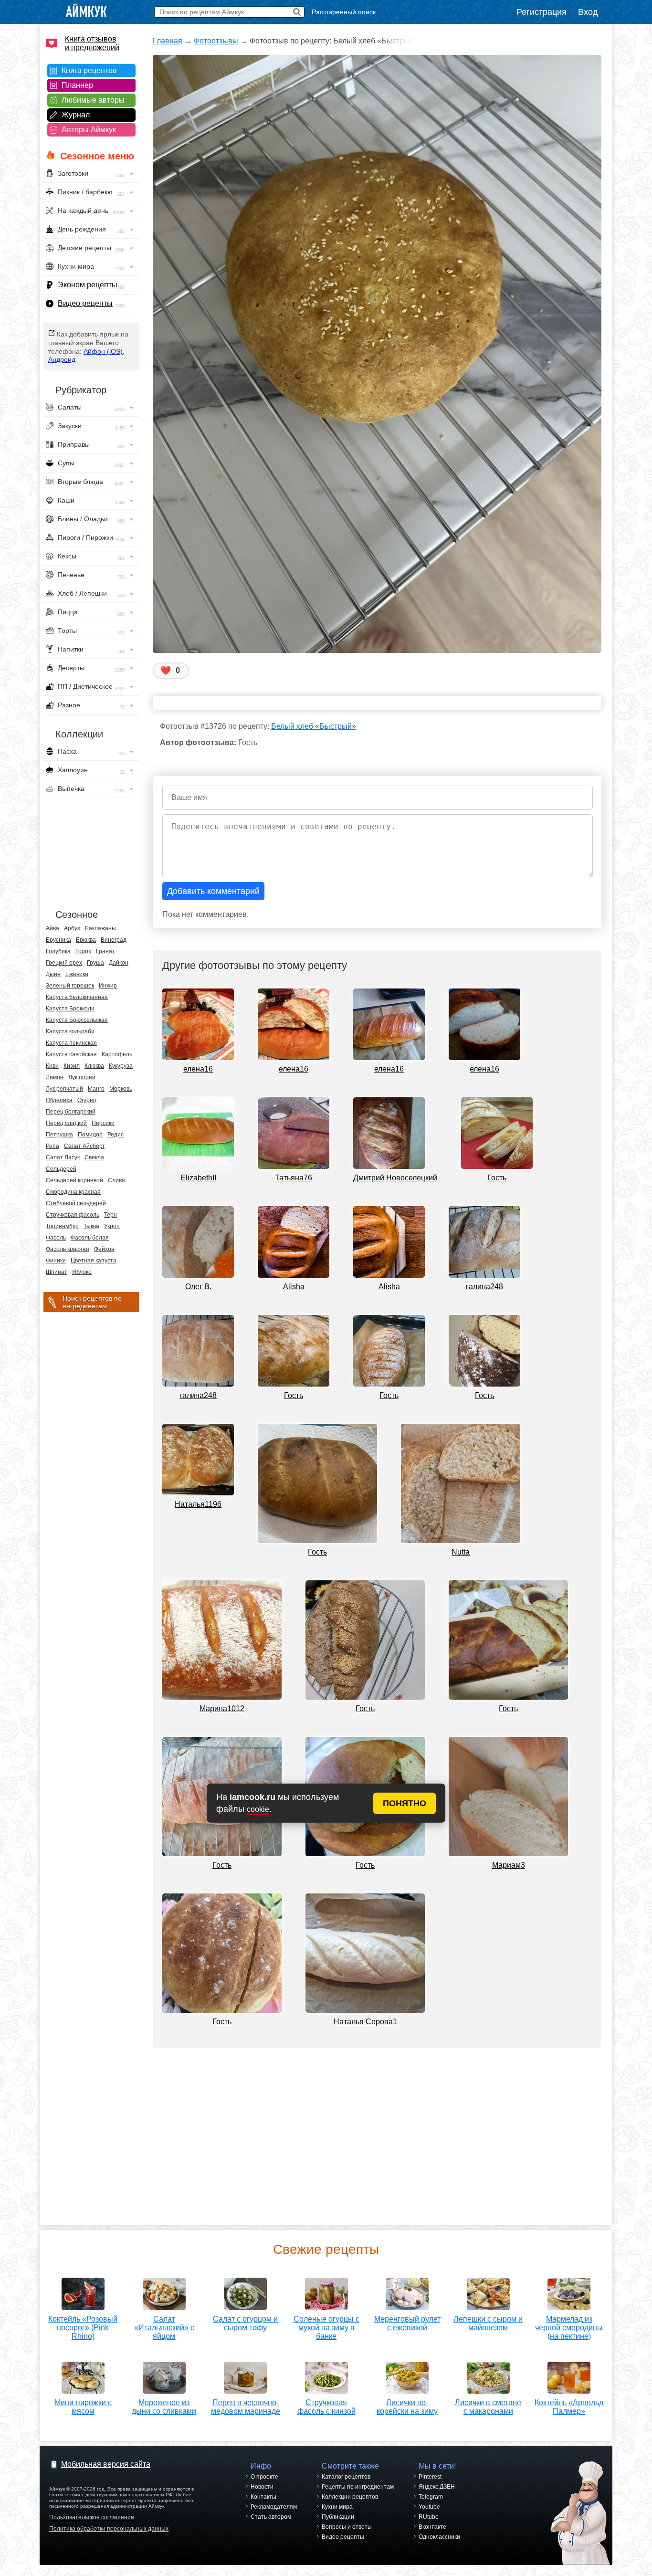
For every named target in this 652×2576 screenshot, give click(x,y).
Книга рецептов (89, 70)
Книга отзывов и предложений (92, 43)
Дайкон (119, 963)
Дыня (53, 974)
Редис (116, 1135)
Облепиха (59, 1100)
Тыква (91, 1226)
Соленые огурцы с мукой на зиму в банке (326, 2328)
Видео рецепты (85, 303)
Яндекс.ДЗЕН (437, 2487)
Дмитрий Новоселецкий (395, 1178)
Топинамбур (62, 1226)
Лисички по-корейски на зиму (407, 2407)
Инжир (108, 986)
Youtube (429, 2507)
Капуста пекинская (71, 1043)
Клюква (94, 1066)
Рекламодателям (274, 2507)
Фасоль (56, 1238)
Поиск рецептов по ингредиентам (92, 1302)
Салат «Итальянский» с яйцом (164, 2328)
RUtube (429, 2517)
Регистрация (542, 12)
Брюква (86, 940)
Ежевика (77, 974)
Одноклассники (439, 2537)
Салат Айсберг (84, 1146)
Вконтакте (432, 2527)
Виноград (114, 940)
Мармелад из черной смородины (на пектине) (569, 2328)
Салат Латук (63, 1157)
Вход (588, 12)
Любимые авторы (93, 100)
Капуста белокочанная (77, 997)
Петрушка (59, 1135)
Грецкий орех (64, 963)
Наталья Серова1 (365, 2022)
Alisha (294, 1287)
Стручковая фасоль (73, 1215)
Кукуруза (121, 1066)
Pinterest (430, 2477)
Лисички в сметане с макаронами (488, 2407)
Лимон (55, 1077)
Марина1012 (222, 1709)
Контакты (263, 2497)
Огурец (87, 1100)
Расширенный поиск (344, 12)
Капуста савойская (71, 1054)
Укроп (112, 1226)
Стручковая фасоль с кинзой (326, 2407)
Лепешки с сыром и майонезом (488, 2323)
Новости (262, 2487)
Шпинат (57, 1272)
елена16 (198, 1069)
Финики (56, 1261)
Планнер (77, 85)
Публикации (338, 2517)
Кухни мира (337, 2507)
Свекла (94, 1157)
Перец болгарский (71, 1112)
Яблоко (82, 1272)
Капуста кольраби (70, 1031)
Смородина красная (73, 1192)
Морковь (121, 1089)
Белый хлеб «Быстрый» (314, 726)
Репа (53, 1146)
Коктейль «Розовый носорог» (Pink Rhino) (83, 2328)
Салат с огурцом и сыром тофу (245, 2323)
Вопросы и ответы (347, 2527)
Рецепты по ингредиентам (358, 2487)
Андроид (62, 359)
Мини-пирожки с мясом (83, 2407)
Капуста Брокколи (70, 1009)
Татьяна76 (294, 1178)
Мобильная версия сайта (106, 2464)
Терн (110, 1215)
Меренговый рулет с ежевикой (407, 2323)
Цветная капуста (94, 1261)
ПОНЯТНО (405, 1803)
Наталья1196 (198, 1504)
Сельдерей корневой (74, 1180)
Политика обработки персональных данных (109, 2529)
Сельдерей (61, 1169)
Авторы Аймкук (89, 130)
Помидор (90, 1135)
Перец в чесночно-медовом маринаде (246, 2407)
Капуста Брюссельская (77, 1020)
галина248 (484, 1287)
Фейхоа (104, 1249)
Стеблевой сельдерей (76, 1203)
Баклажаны (100, 928)
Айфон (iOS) (103, 351)
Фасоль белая (90, 1238)
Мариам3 (509, 1865)
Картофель (117, 1054)
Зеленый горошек (70, 986)
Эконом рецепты (88, 285)
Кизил (72, 1066)
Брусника (58, 940)
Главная (168, 41)
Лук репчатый (64, 1089)
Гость (497, 1178)
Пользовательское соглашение (92, 2517)
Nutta (461, 1552)
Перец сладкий (66, 1123)
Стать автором (271, 2517)
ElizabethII (198, 1178)
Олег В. (198, 1287)
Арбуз (72, 928)
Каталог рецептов (346, 2477)
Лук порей (82, 1077)
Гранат (105, 951)
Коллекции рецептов (350, 2497)
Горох (83, 951)
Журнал (76, 115)
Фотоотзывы (216, 41)
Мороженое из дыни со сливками (164, 2407)
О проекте (264, 2477)
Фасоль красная (68, 1249)
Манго (96, 1089)
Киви (52, 1066)
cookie (258, 1809)
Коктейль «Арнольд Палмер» (569, 2407)
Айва (53, 928)
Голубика (58, 951)
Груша (95, 963)
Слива (116, 1180)
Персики (103, 1123)
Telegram (431, 2497)
